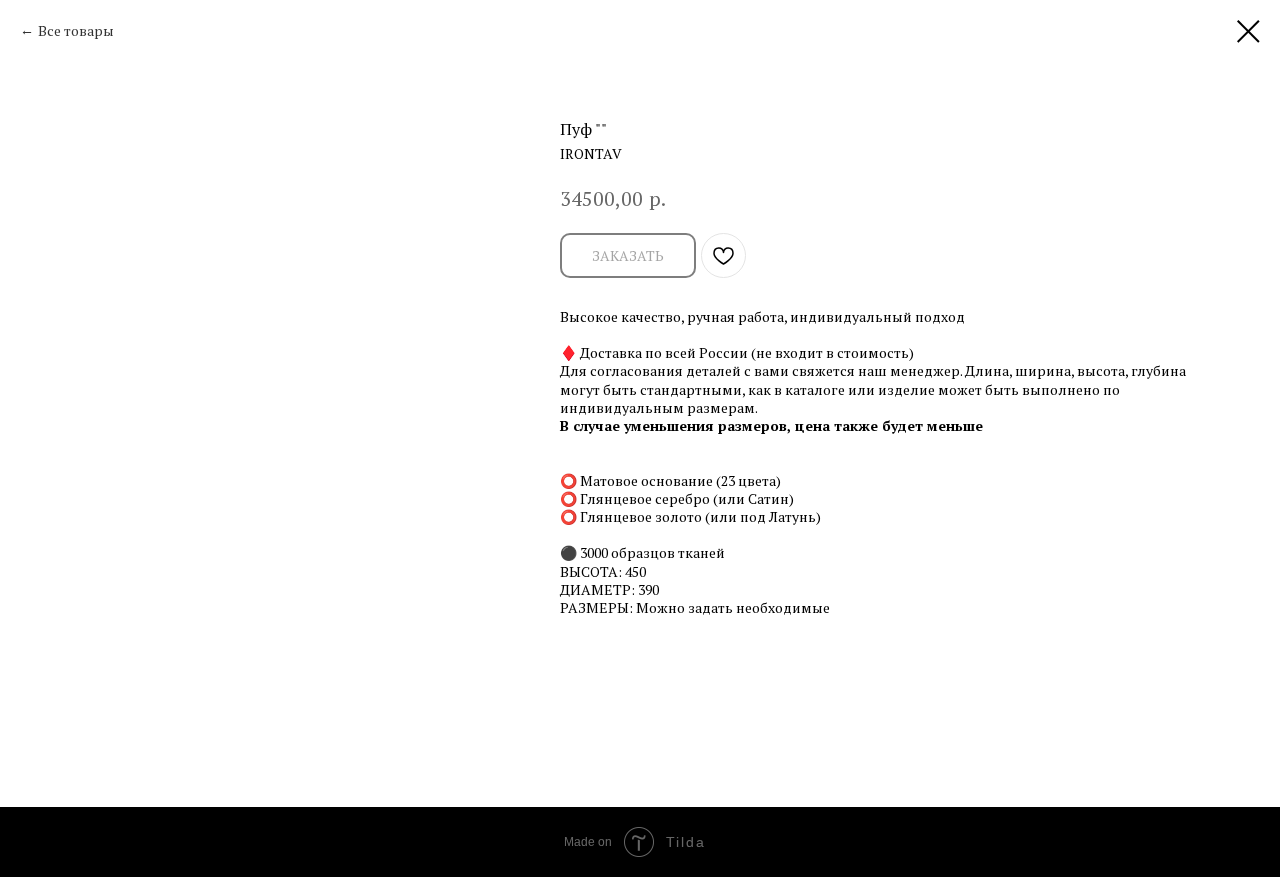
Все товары (76, 30)
